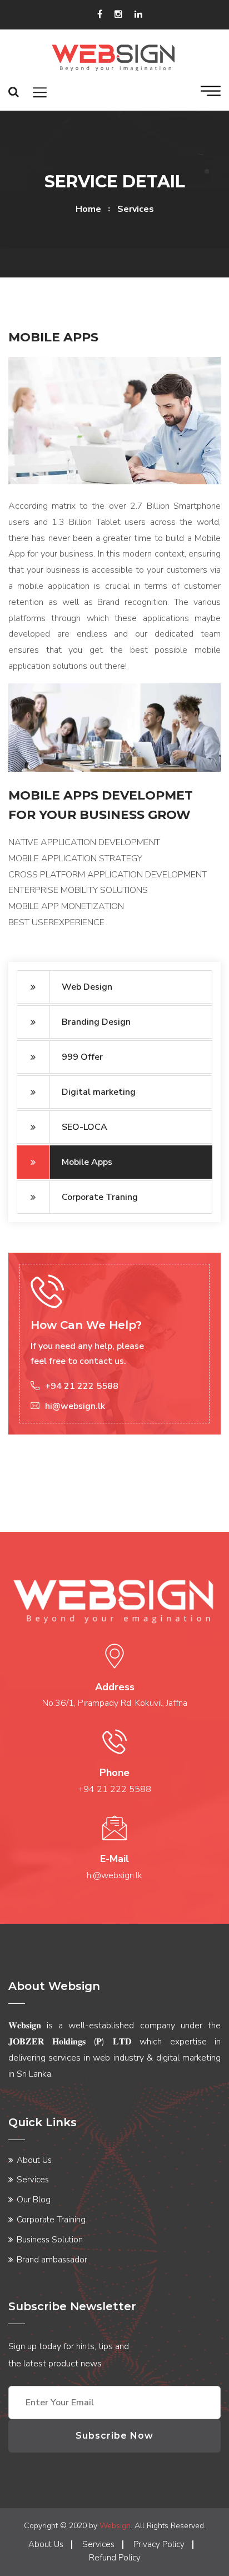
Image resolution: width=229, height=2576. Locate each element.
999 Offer (82, 1057)
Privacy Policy (159, 2544)
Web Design (87, 987)
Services (33, 2180)
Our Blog (34, 2200)
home (88, 209)
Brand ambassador (52, 2260)
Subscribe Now (114, 2436)
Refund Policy (115, 2558)
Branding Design (96, 1022)
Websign (115, 2526)
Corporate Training (51, 2220)
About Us (34, 2160)
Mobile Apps (87, 1162)
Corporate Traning (100, 1197)
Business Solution (50, 2240)
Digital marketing (99, 1092)
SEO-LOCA (84, 1127)
